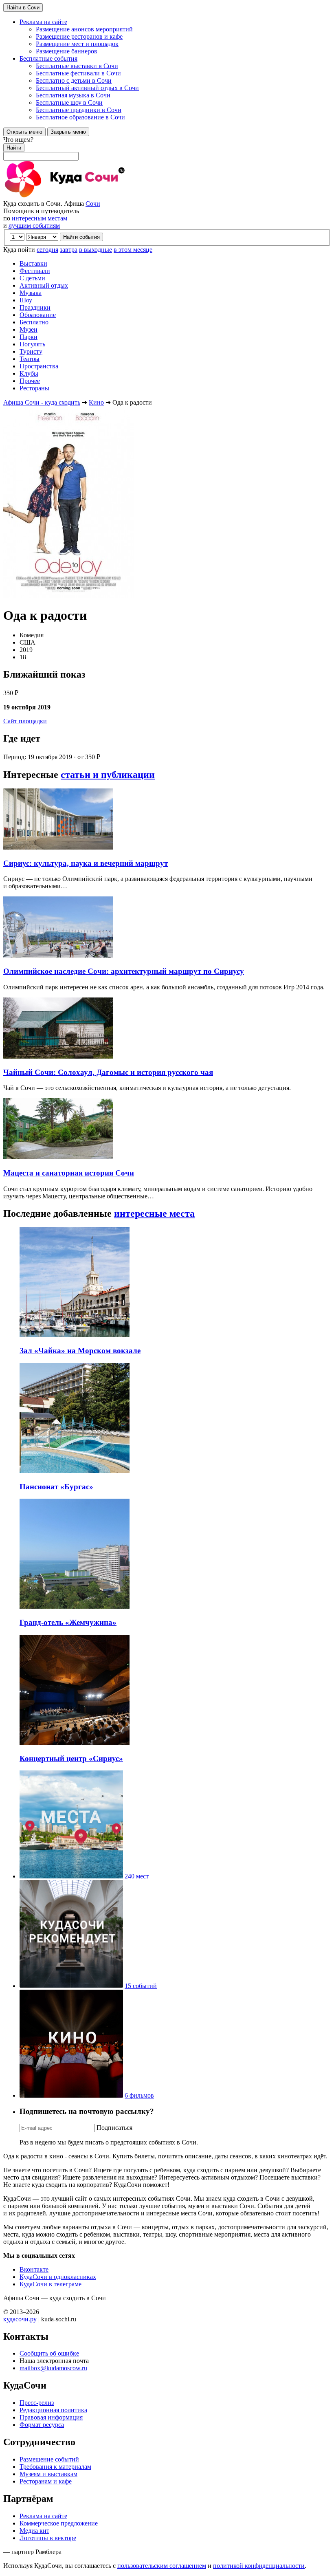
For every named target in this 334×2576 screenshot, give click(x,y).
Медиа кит (34, 2531)
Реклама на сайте (43, 2516)
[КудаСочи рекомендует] (71, 1986)
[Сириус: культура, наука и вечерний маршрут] (58, 847)
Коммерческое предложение (59, 2523)
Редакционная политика (53, 2410)
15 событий (141, 1986)
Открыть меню (24, 132)
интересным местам (40, 218)
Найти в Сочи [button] (23, 8)
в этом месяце (133, 250)
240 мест (137, 1876)
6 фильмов (139, 2095)
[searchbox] (167, 148)
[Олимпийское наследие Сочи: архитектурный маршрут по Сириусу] (58, 955)
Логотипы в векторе (48, 2538)
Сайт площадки (25, 721)
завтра (69, 250)
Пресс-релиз (37, 2403)
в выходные (96, 250)
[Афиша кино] (71, 2095)
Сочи (93, 204)
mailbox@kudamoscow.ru (53, 2368)
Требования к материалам (55, 2467)
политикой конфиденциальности (259, 2566)
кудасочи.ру (20, 2319)
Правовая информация (51, 2417)
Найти (14, 148)
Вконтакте (34, 2269)
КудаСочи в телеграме (51, 2284)
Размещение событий (49, 2459)
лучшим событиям (34, 226)
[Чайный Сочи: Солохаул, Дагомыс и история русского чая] (58, 1056)
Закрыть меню (68, 132)
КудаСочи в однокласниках (58, 2277)
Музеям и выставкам (48, 2474)
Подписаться (114, 2128)
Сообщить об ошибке (49, 2353)
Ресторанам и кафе (46, 2481)
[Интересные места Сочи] (71, 1876)
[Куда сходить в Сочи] (93, 196)
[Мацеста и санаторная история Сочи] (58, 1157)
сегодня (47, 250)
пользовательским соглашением (162, 2566)
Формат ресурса (42, 2425)
